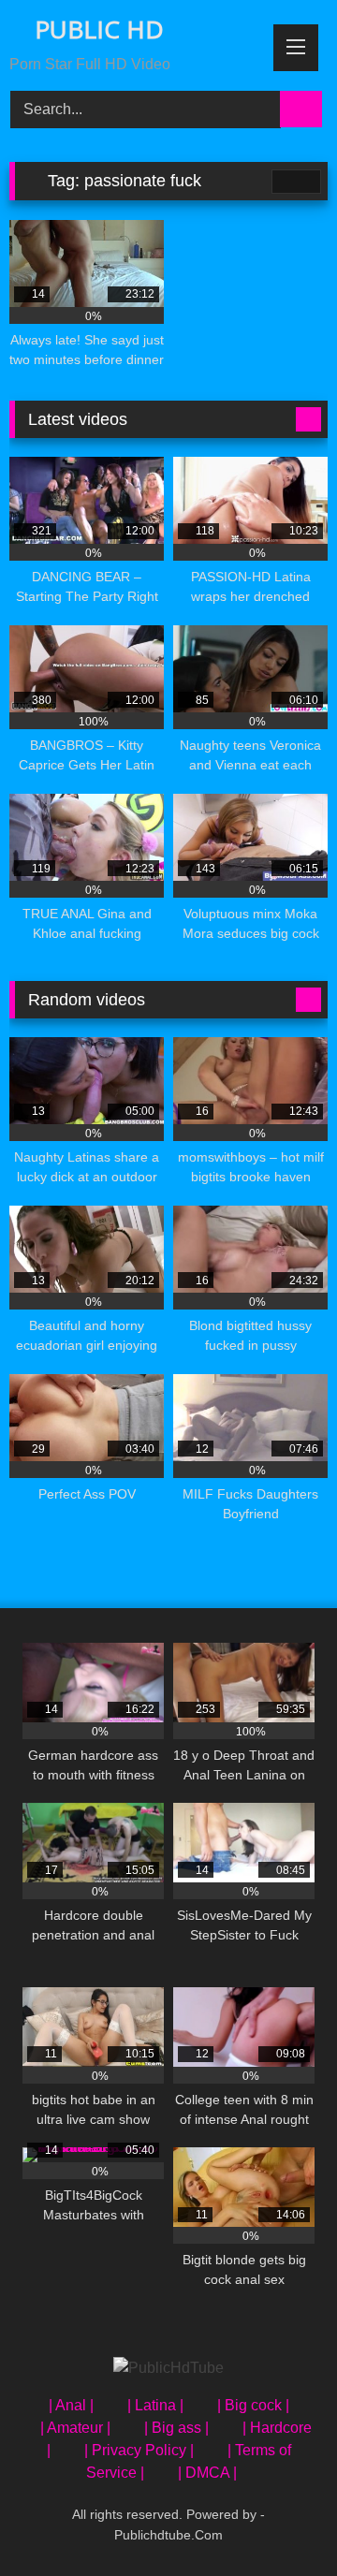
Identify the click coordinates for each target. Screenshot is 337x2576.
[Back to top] (281, 2520)
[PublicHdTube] (168, 2368)
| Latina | (155, 2405)
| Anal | (71, 2405)
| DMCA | (207, 2473)
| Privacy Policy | (139, 2450)
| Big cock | (253, 2405)
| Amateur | (75, 2428)
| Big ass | (176, 2428)
